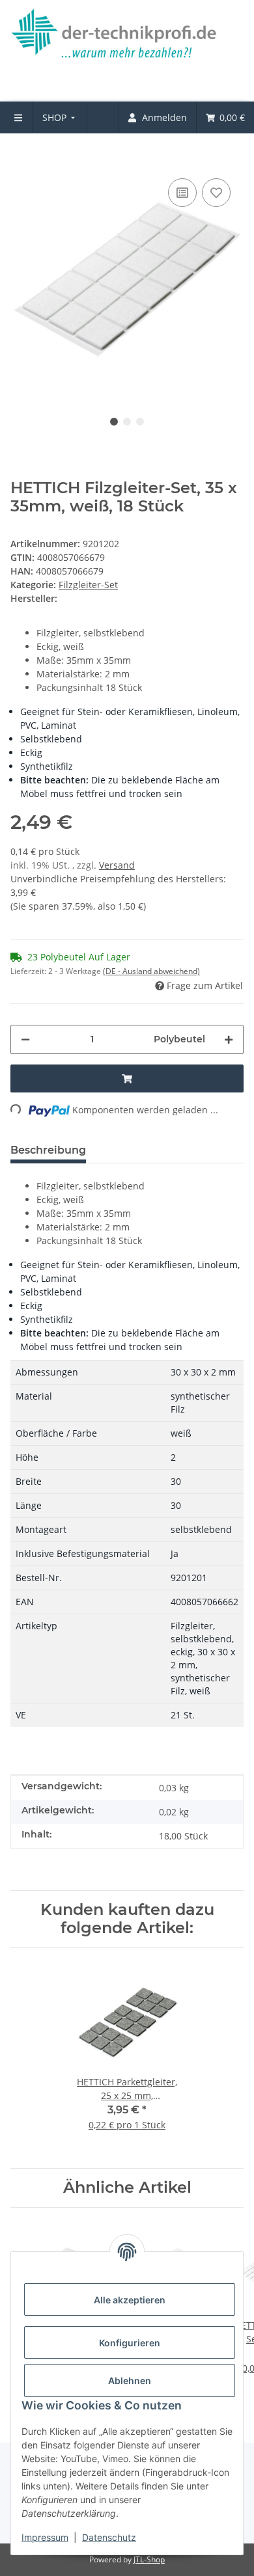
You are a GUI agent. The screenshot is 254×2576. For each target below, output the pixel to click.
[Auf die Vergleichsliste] (182, 193)
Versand (117, 865)
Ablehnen (130, 2380)
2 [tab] (127, 422)
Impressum (45, 2537)
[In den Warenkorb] (21, 156)
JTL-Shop (149, 2559)
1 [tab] (114, 422)
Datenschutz (109, 2537)
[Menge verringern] (25, 1039)
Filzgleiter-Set (88, 585)
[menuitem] (60, 117)
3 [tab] (140, 422)
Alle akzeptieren (130, 2300)
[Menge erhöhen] (229, 1039)
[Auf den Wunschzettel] (216, 193)
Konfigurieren (130, 2343)
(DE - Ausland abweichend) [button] (151, 971)
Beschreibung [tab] (48, 1150)
